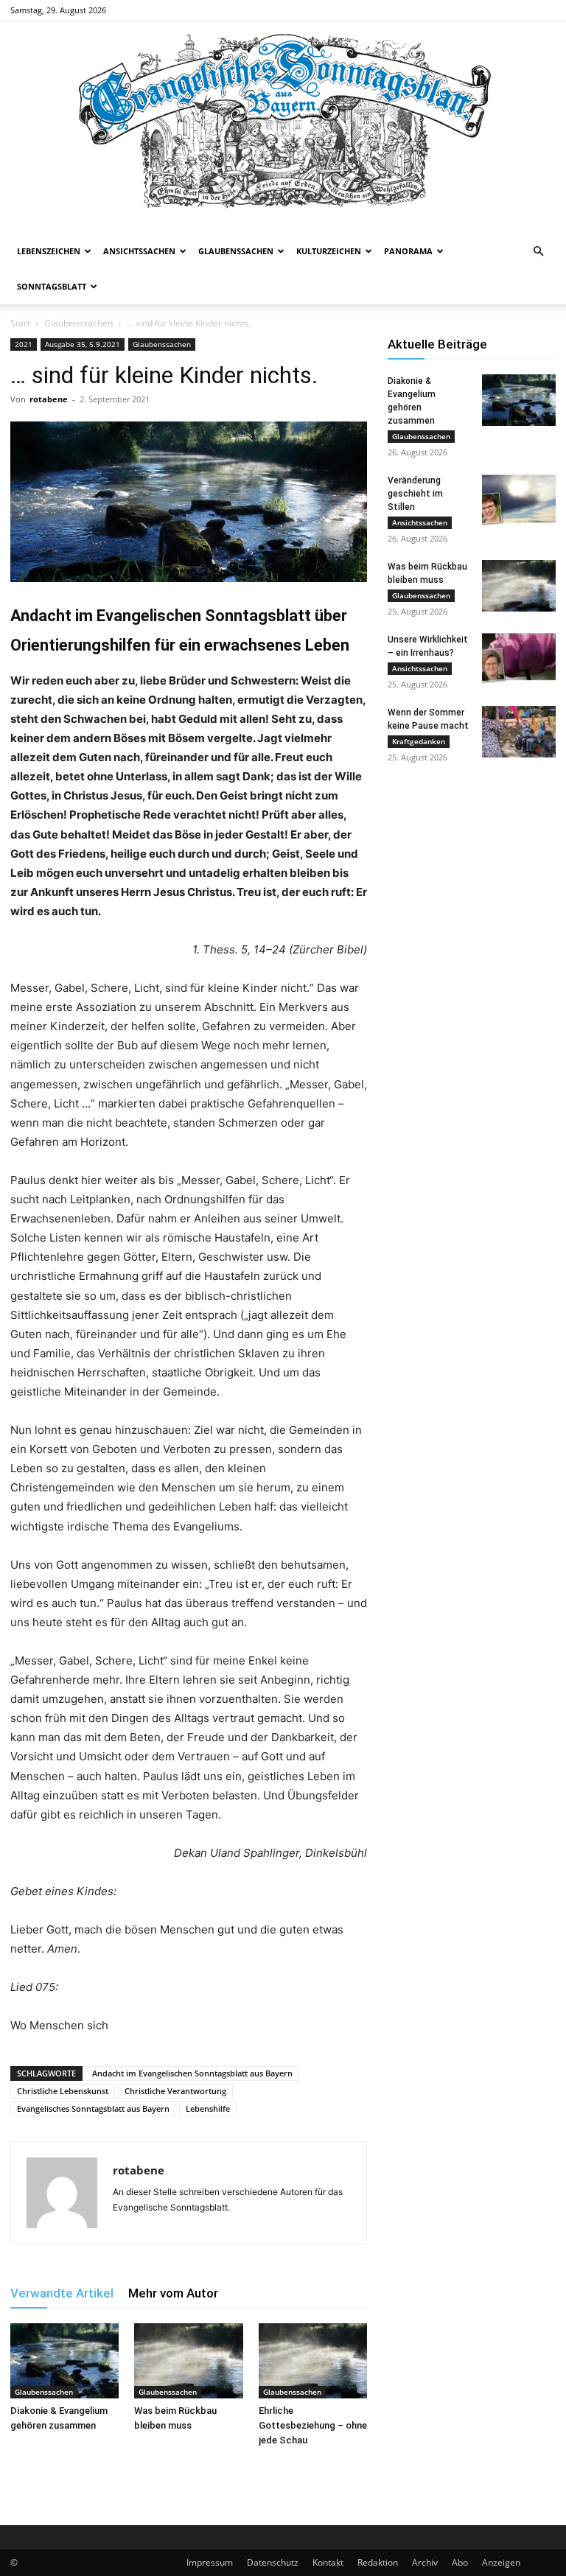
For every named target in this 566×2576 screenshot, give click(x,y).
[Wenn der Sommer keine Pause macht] (519, 732)
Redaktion (378, 2562)
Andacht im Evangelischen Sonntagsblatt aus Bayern (192, 2073)
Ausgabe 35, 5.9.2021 (83, 344)
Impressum (210, 2562)
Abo (460, 2562)
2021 (24, 344)
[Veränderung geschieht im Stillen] (519, 500)
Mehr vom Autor (173, 2293)
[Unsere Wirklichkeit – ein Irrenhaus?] (519, 659)
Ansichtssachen (139, 251)
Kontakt (328, 2562)
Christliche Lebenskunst (63, 2091)
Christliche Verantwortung (175, 2091)
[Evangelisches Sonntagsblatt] (283, 127)
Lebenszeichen (49, 251)
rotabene (49, 399)
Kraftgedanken (419, 741)
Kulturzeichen (329, 251)
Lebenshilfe (208, 2108)
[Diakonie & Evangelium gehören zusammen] (64, 2360)
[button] (538, 252)
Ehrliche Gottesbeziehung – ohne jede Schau (313, 2425)
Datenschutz (273, 2562)
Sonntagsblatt (52, 286)
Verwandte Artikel (62, 2293)
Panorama (408, 251)
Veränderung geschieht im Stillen (415, 494)
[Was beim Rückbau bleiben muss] (188, 2360)
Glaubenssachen (236, 251)
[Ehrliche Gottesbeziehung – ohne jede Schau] (313, 2360)
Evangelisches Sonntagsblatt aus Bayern (93, 2108)
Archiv (425, 2562)
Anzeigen (501, 2562)
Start (20, 323)
